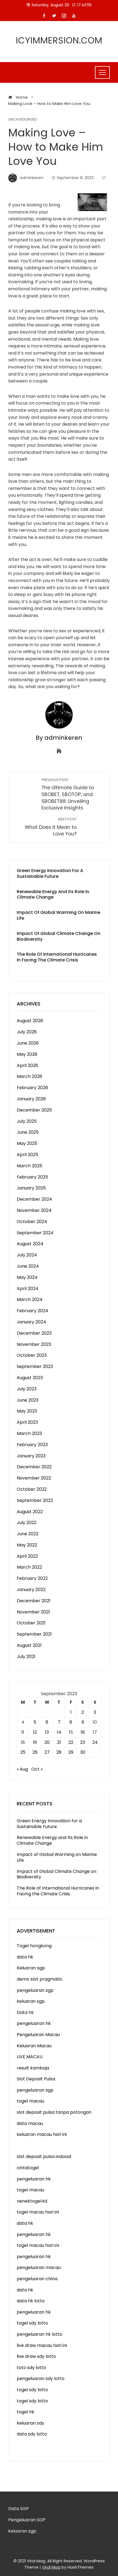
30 (83, 1752)
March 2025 (29, 1166)
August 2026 (30, 1021)
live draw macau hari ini (42, 2345)
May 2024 (27, 1277)
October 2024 (32, 1222)
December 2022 (34, 1467)
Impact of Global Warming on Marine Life (58, 915)
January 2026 (31, 1099)
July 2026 (27, 1032)
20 (47, 1742)
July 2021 (26, 1657)
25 (23, 1752)
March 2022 (29, 1567)
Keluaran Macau (34, 2046)
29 (71, 1752)
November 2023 (34, 1344)
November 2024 (34, 1210)
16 (83, 1732)
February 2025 (32, 1177)
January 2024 (31, 1322)
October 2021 (31, 1623)
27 (47, 1752)
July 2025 (27, 1121)
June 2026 (28, 1043)
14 (59, 1732)
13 (47, 1732)
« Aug (22, 1769)
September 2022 (35, 1500)
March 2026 (29, 1076)
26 (35, 1752)
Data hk (25, 2012)
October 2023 (32, 1355)
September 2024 (35, 1233)
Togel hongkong (34, 1946)
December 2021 (34, 1601)
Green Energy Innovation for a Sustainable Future (50, 873)
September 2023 (35, 1366)
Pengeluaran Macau (38, 2035)
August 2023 (30, 1378)
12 (35, 1732)
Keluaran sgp (31, 1968)
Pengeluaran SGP (27, 2520)
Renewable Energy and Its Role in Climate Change (53, 894)
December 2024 (34, 1199)
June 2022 (28, 1534)
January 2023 (31, 1456)
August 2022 (30, 1512)
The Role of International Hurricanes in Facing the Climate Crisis (57, 957)
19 (35, 1742)
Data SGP (19, 2509)
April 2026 (27, 1065)
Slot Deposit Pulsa (36, 2079)
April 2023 (27, 1422)
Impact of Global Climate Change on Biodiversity (59, 936)
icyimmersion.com (59, 40)
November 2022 (34, 1478)
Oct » (37, 1769)
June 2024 (28, 1266)
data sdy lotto (32, 2434)
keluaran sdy (30, 2423)
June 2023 (28, 1400)
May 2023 (27, 1411)
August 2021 (29, 1645)
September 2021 (34, 1634)
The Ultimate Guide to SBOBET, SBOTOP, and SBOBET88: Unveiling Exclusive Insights (68, 794)
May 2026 (27, 1054)
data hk (25, 1957)
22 (71, 1742)
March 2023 (29, 1433)
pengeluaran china (37, 2279)
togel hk (26, 2412)
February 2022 (32, 1578)
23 (83, 1742)
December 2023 (34, 1333)
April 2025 (27, 1155)
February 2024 (33, 1311)
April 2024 (28, 1289)
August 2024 (30, 1244)
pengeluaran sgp (35, 1990)
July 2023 (27, 1389)
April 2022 (27, 1556)
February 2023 (32, 1445)
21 (59, 1742)
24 (95, 1742)
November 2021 (33, 1612)
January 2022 (31, 1590)
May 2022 (27, 1545)
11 (23, 1732)
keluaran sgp (31, 2001)
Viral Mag (51, 2567)
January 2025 (31, 1188)
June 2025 (28, 1132)
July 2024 (27, 1255)
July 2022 (27, 1523)
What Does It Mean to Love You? (51, 827)
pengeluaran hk (34, 2023)
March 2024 (30, 1299)
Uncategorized (23, 120)
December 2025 (34, 1110)
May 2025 (27, 1143)
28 (59, 1752)
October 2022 (32, 1489)
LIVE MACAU (30, 2057)
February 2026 (32, 1088)
